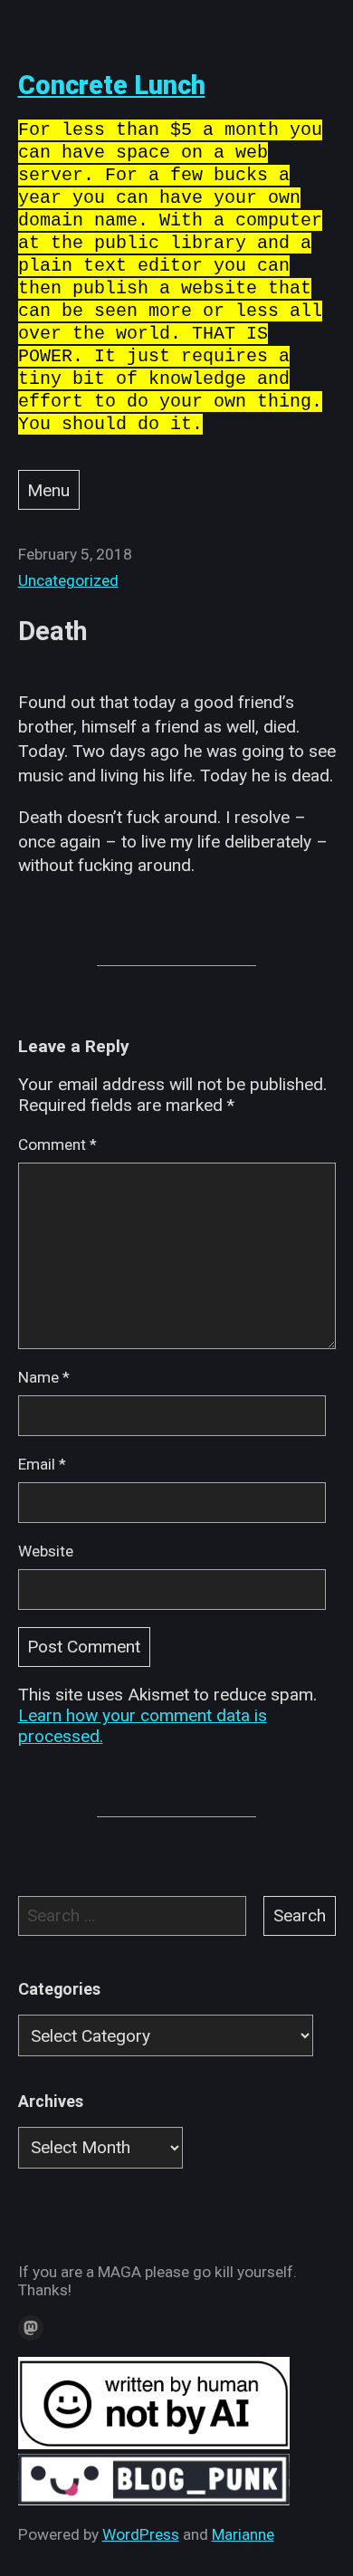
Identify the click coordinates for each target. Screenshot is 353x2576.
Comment (57, 1144)
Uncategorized (68, 580)
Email (42, 1464)
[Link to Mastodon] (31, 2328)
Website (46, 1551)
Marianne (243, 2534)
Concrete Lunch (112, 85)
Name (44, 1377)
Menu (48, 490)
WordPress (141, 2534)
